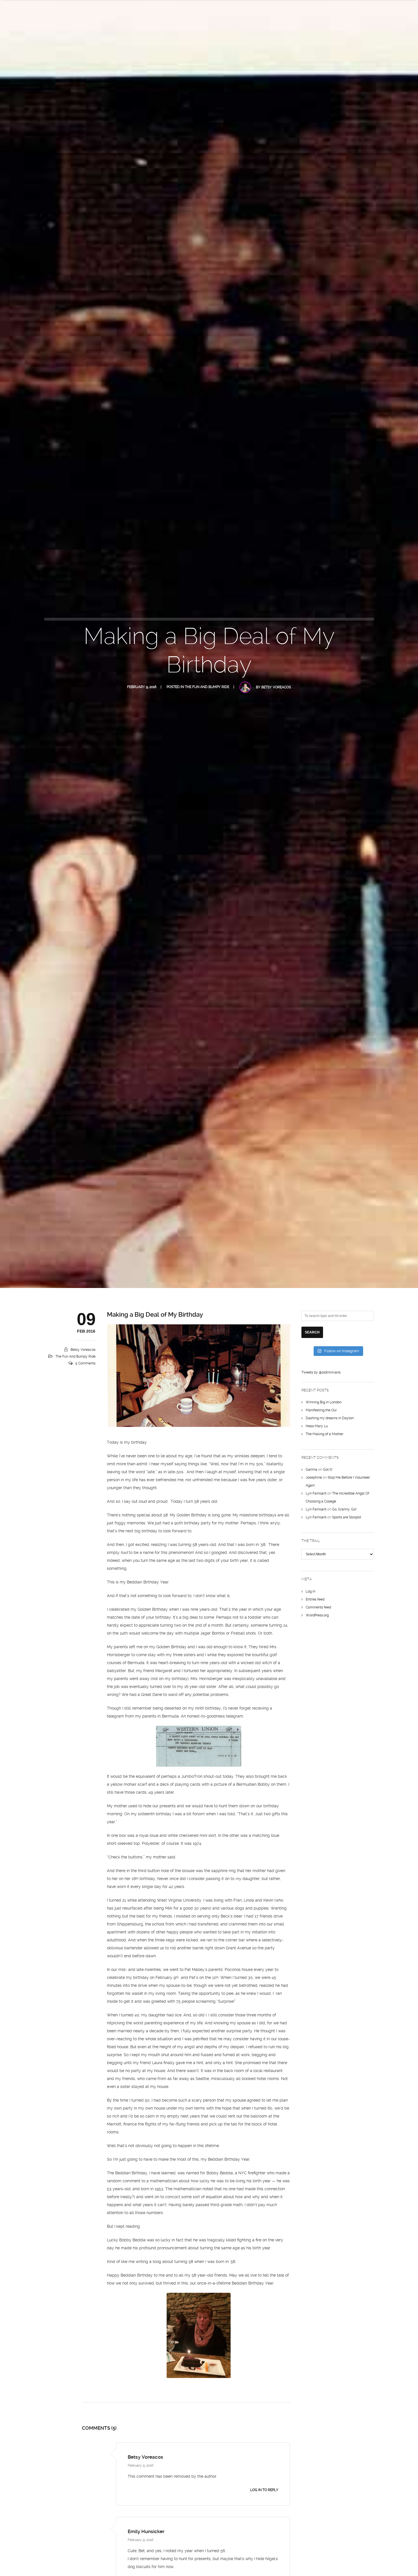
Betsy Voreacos (276, 687)
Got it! (328, 1470)
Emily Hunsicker (146, 2531)
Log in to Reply (264, 2490)
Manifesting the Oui (321, 1410)
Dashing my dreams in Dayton (330, 1418)
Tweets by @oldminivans (321, 1372)
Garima (312, 1470)
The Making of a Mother (324, 1434)
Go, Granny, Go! (344, 1509)
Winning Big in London (324, 1402)
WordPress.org (317, 1615)
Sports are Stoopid (346, 1517)
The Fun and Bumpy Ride (207, 687)
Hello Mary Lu (317, 1426)
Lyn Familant (316, 1493)
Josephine (314, 1477)
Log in (311, 1591)
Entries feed (315, 1599)
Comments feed (318, 1607)
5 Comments (85, 1363)
